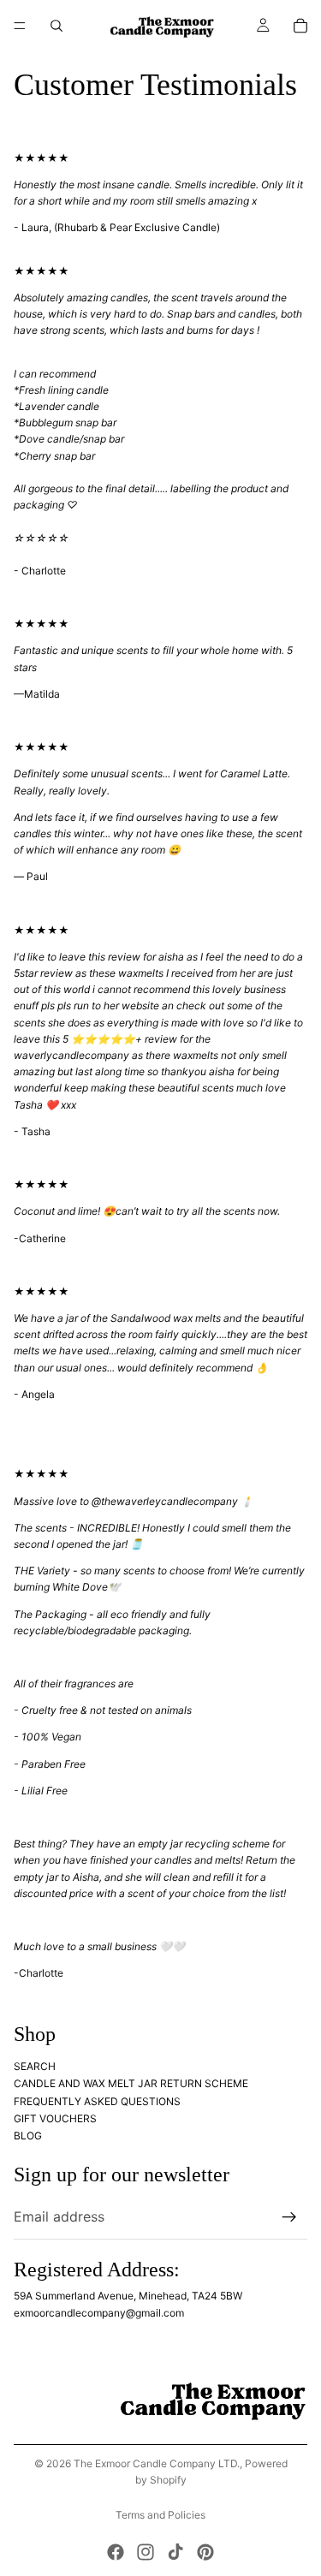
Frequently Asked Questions (97, 2100)
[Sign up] (289, 2216)
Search (35, 2065)
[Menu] (20, 26)
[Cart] (300, 26)
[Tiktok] (175, 2552)
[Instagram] (146, 2552)
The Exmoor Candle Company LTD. (157, 2463)
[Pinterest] (205, 2552)
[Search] (56, 26)
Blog (28, 2136)
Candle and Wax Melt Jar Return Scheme (132, 2083)
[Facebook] (116, 2552)
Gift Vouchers (55, 2118)
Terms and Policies (160, 2515)
